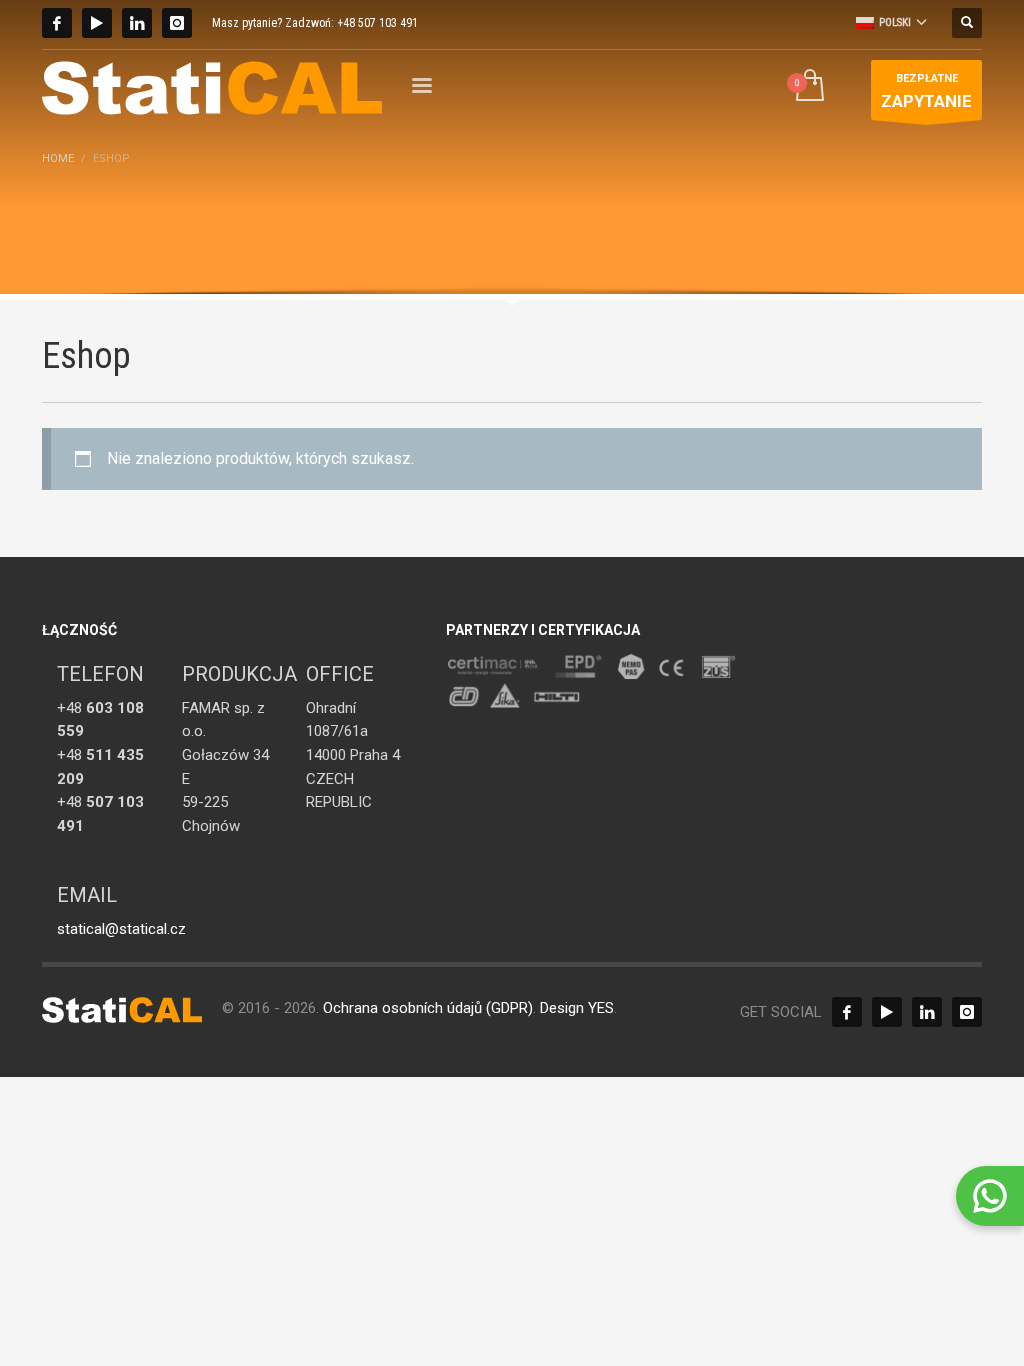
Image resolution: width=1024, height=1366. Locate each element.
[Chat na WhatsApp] (990, 1196)
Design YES (577, 1008)
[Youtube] (97, 23)
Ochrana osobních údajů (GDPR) (428, 1008)
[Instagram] (177, 23)
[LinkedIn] (137, 23)
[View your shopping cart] (808, 87)
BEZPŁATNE (926, 91)
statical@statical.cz (121, 929)
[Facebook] (57, 23)
